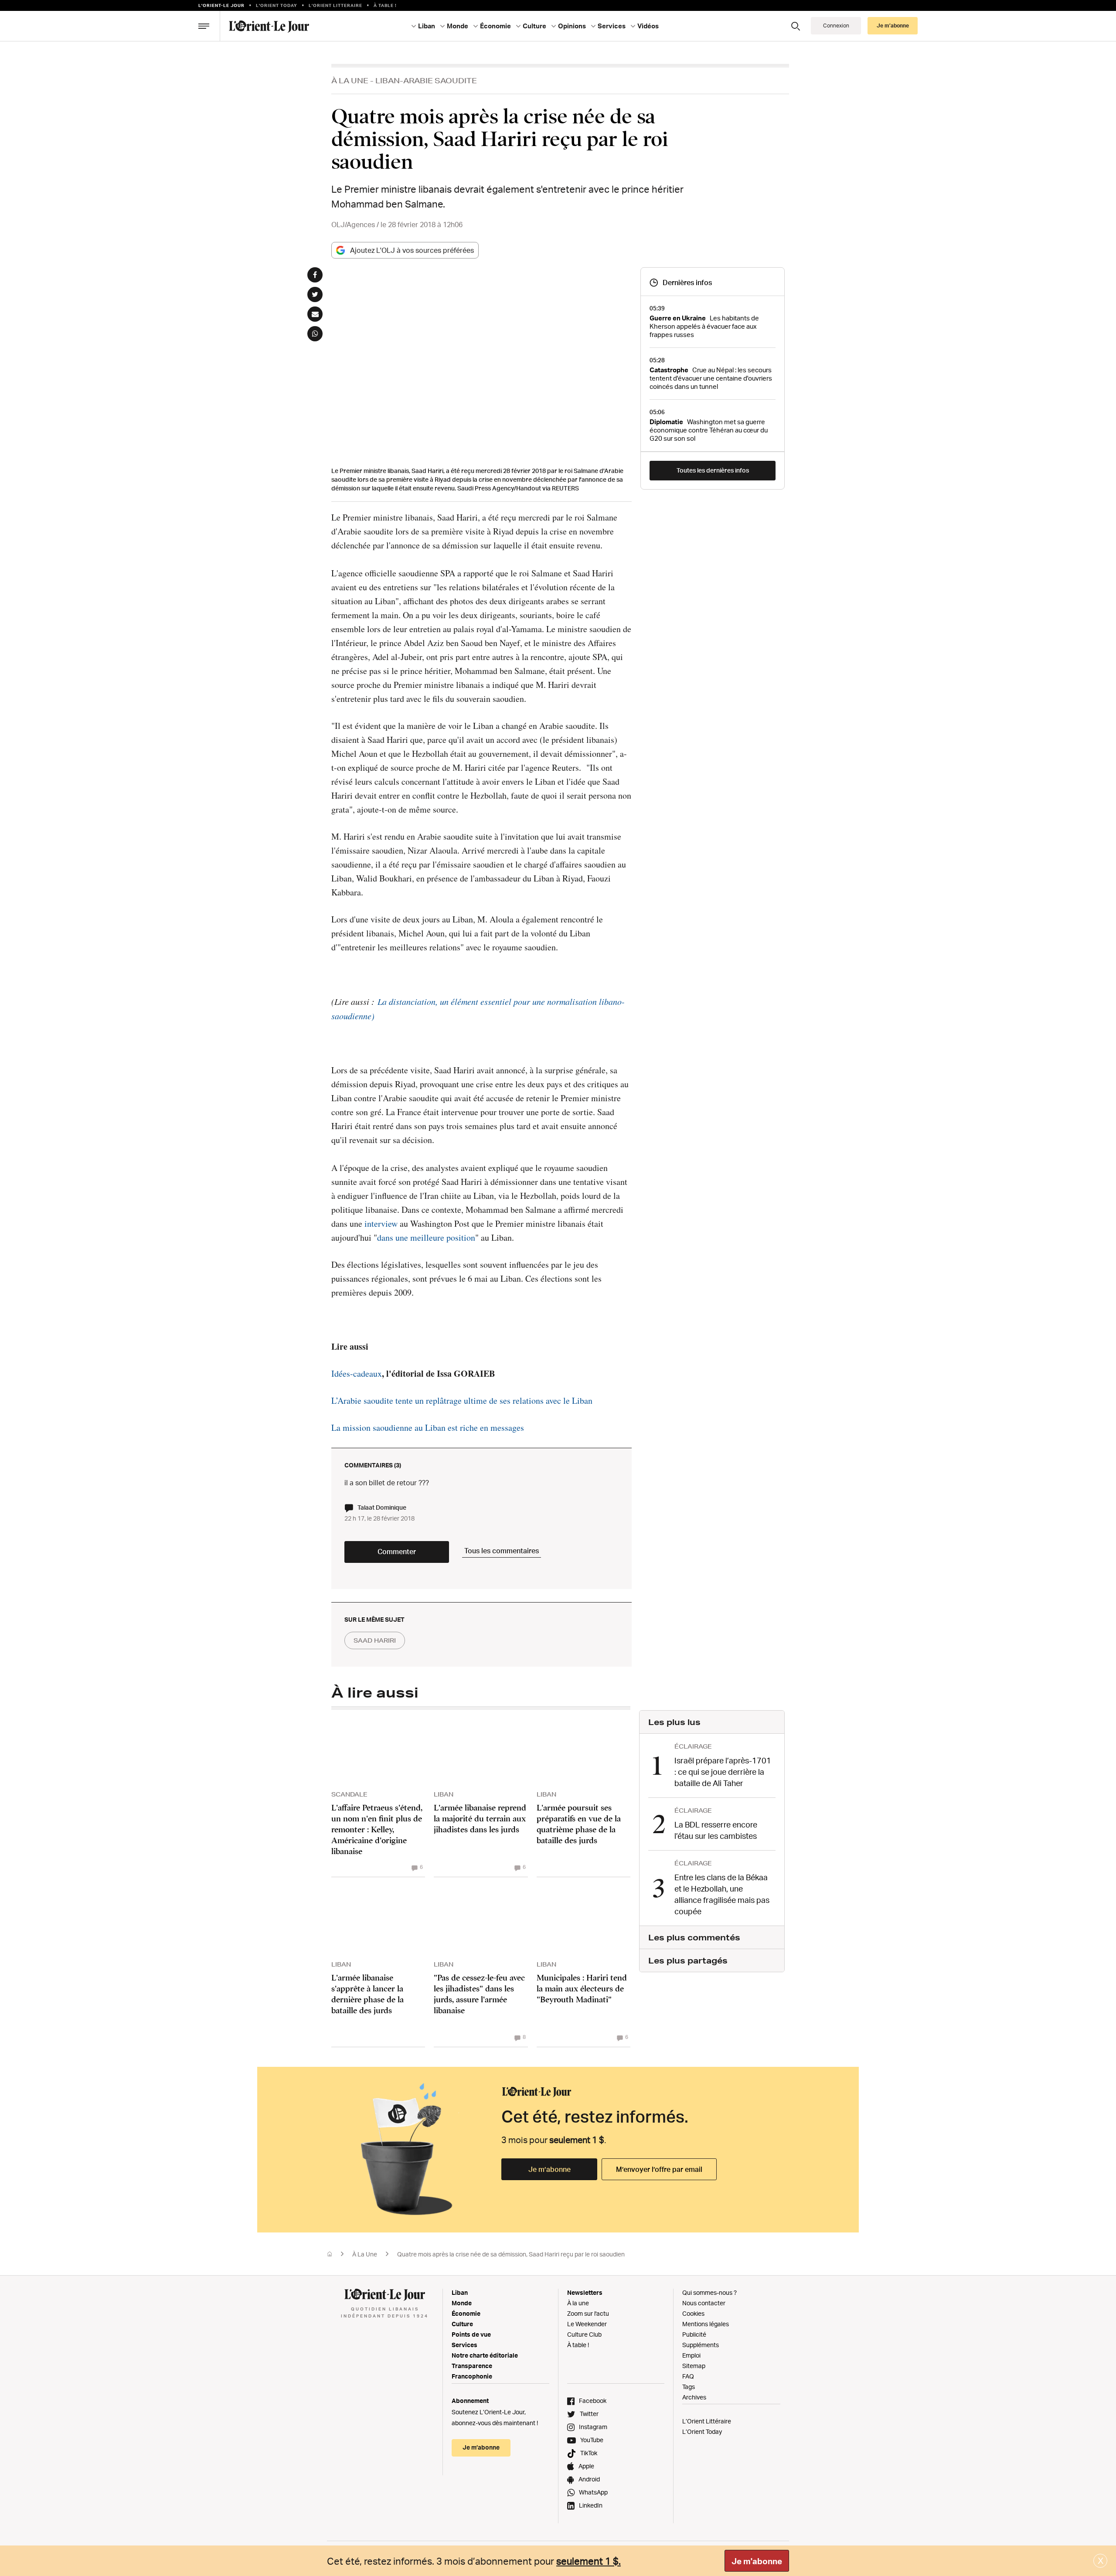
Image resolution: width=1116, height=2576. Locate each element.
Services (464, 2345)
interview (381, 1223)
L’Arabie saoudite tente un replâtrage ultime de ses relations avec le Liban (462, 1400)
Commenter (397, 1552)
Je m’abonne (549, 2169)
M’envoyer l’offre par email (659, 2169)
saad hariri (375, 1640)
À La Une (350, 80)
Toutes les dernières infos (713, 470)
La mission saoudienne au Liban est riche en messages (428, 1428)
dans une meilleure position (426, 1237)
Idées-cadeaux (357, 1373)
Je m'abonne (757, 2561)
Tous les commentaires (502, 1551)
